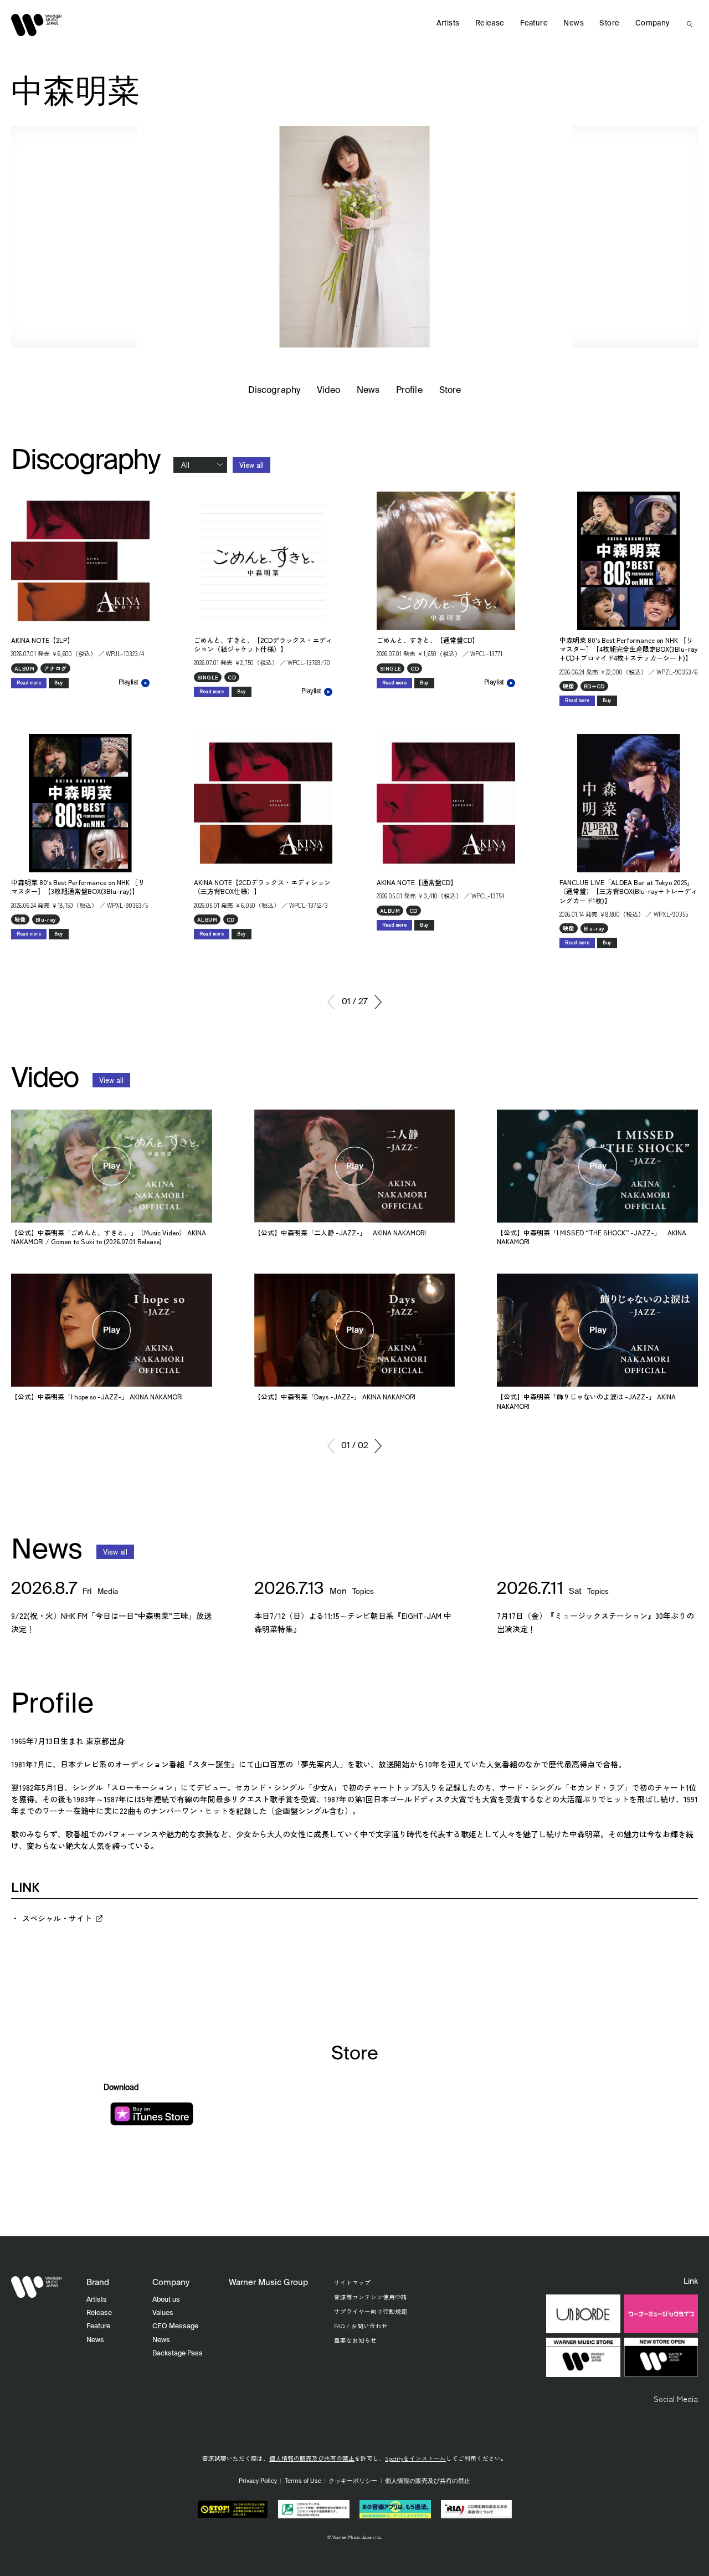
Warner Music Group (268, 2283)
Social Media (676, 2399)
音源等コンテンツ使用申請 (371, 2297)
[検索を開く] (690, 24)
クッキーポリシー (353, 2481)
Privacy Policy (258, 2481)
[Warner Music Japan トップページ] (37, 25)
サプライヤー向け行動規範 (371, 2311)
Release (490, 24)
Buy (59, 683)
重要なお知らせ (355, 2340)
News (368, 391)
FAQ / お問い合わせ (361, 2326)
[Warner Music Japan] (37, 2287)
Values (163, 2313)
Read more (29, 683)
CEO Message (175, 2326)
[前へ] (331, 1002)
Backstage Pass (178, 2353)
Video (328, 391)
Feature (534, 24)
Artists (448, 24)
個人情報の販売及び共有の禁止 (312, 2458)
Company (653, 24)
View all (251, 465)
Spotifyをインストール (415, 2458)
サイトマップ (352, 2283)
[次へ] (378, 1002)
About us (166, 2300)
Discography (274, 391)
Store (450, 391)
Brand (98, 2283)
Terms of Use (303, 2481)
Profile (409, 391)
